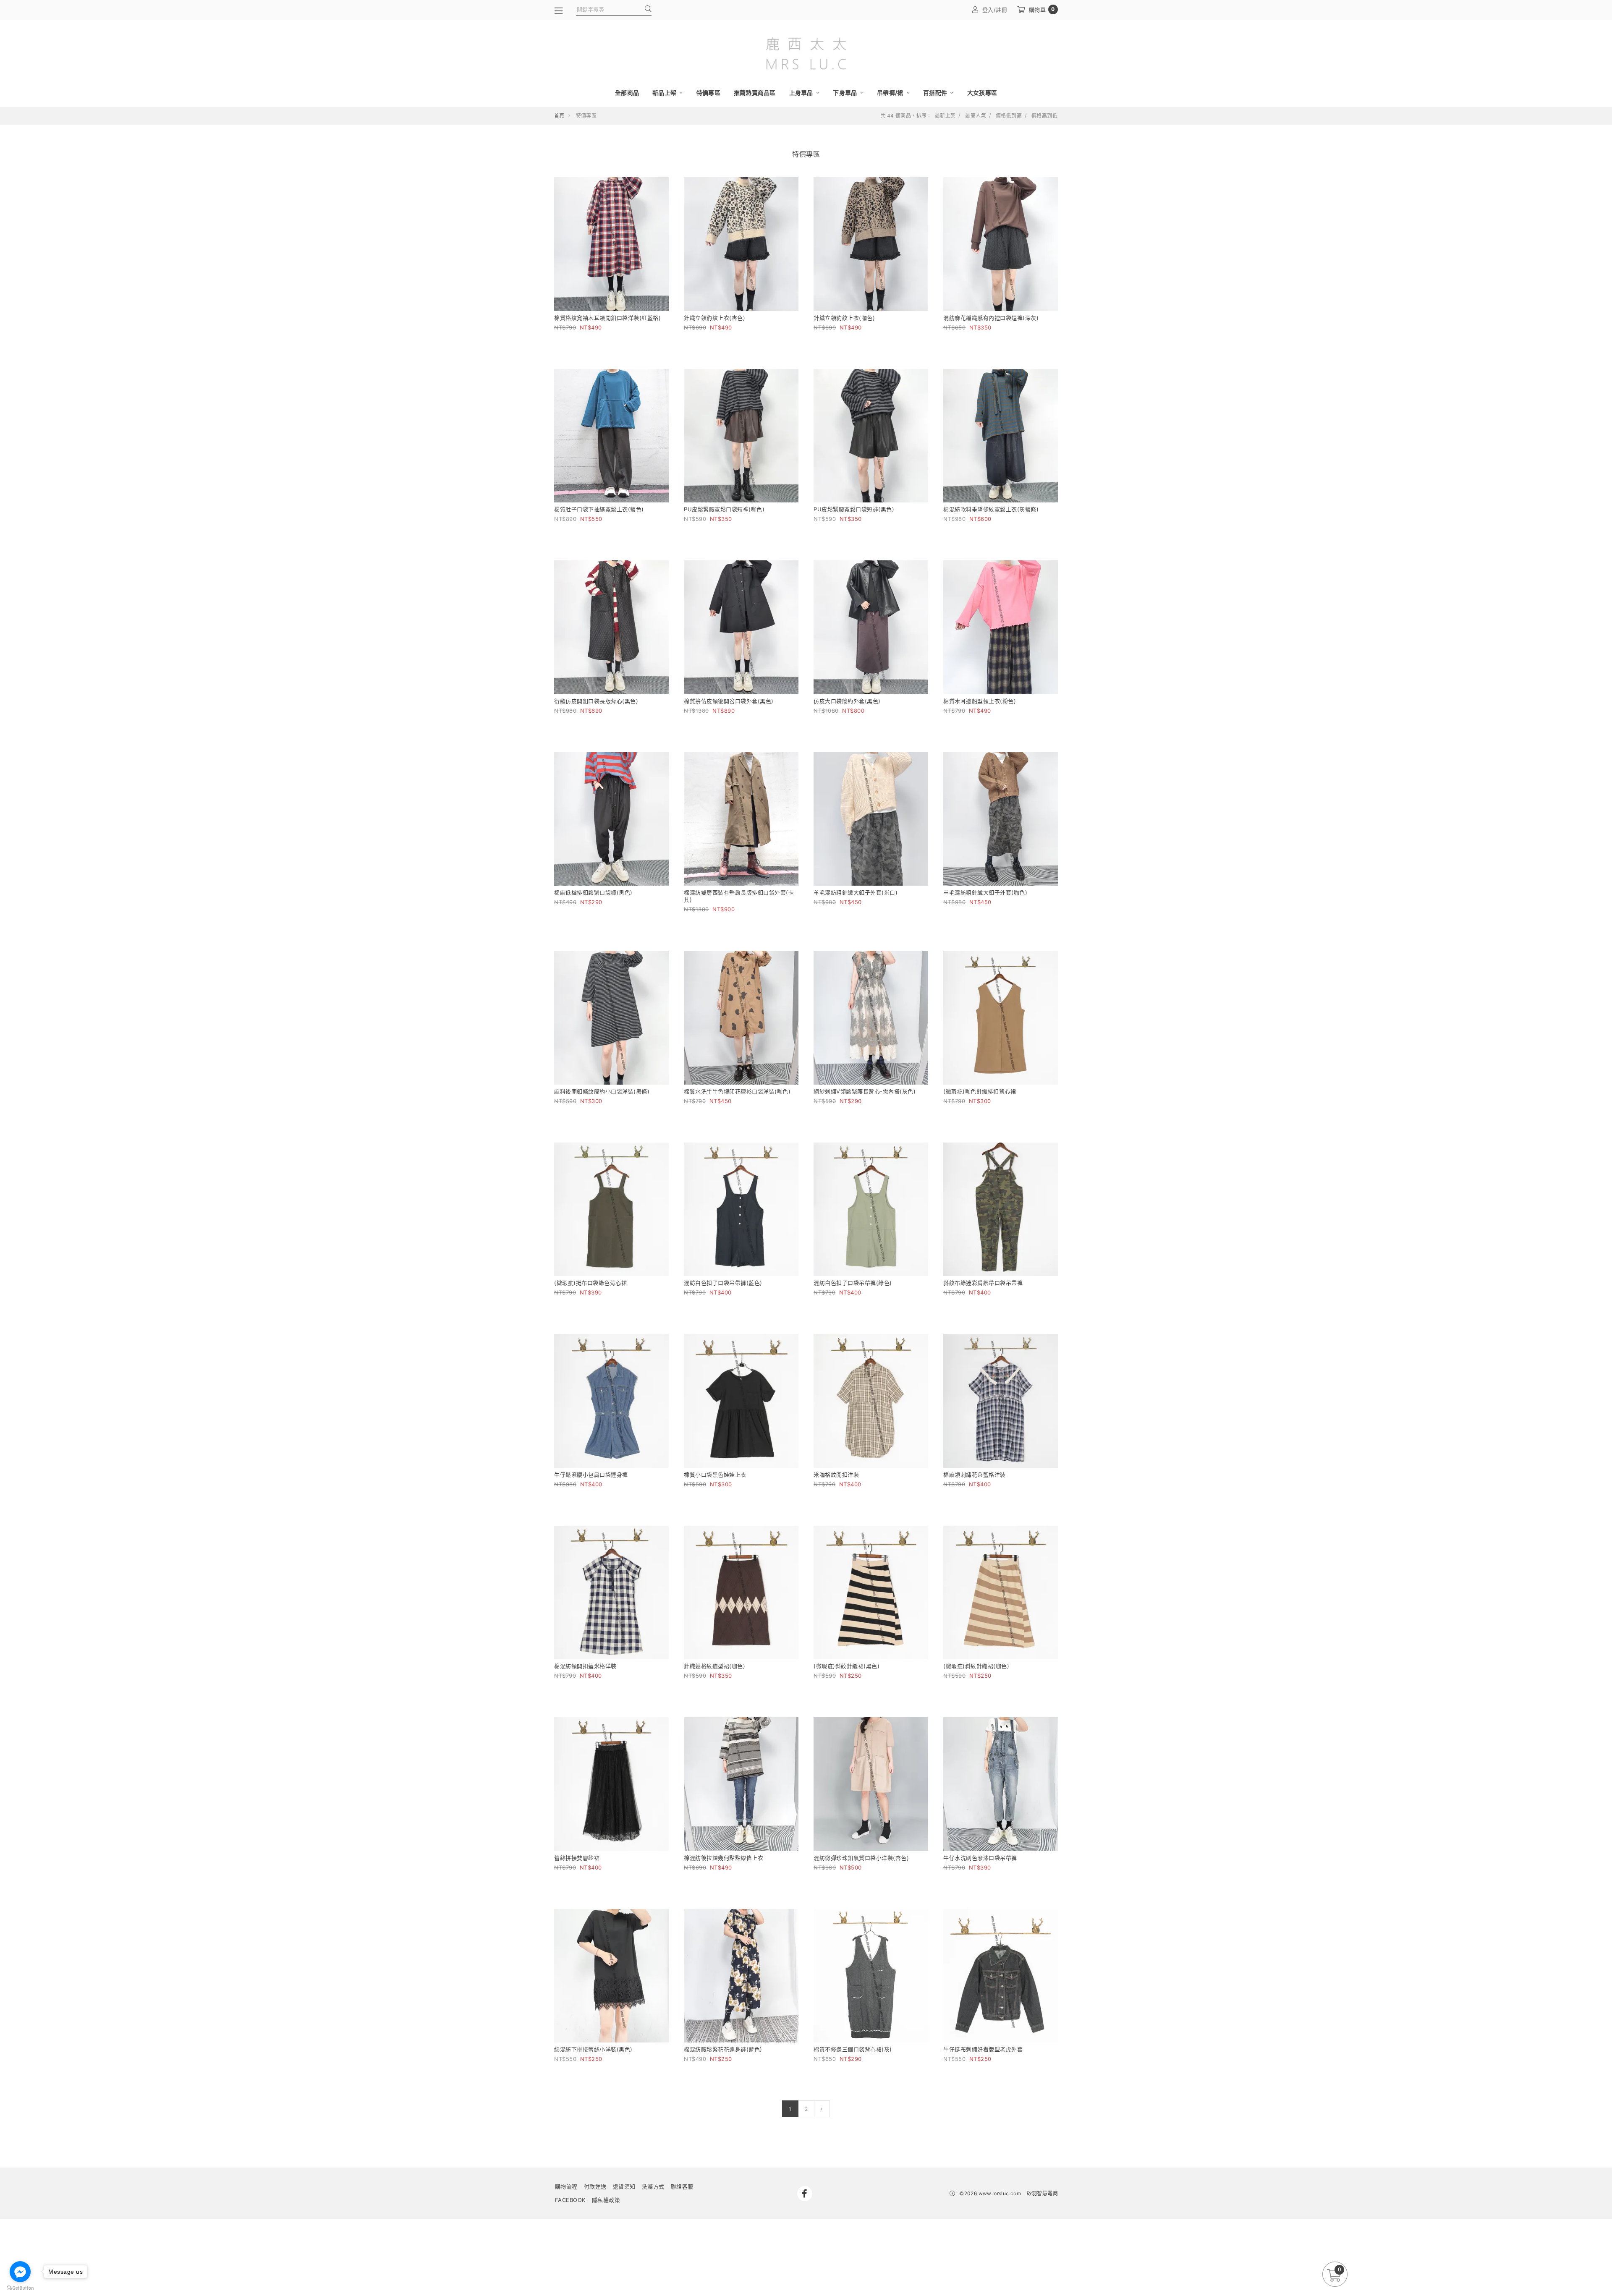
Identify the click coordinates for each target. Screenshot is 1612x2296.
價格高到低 (1044, 116)
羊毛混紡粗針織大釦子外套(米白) (856, 892)
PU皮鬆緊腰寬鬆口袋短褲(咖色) (724, 509)
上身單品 (802, 93)
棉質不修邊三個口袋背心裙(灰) (853, 2049)
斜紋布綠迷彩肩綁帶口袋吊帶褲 (983, 1283)
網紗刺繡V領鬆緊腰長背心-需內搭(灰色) (865, 1091)
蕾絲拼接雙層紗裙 (577, 1858)
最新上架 (945, 116)
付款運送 (595, 2186)
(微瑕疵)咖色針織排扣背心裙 (980, 1091)
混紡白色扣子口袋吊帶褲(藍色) (723, 1283)
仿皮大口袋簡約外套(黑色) (847, 701)
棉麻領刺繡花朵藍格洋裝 (975, 1475)
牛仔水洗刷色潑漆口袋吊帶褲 (980, 1858)
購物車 (1042, 9)
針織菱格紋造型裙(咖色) (714, 1666)
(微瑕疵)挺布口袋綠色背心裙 (590, 1283)
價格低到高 (1009, 116)
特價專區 (708, 93)
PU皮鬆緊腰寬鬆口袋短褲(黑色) (854, 509)
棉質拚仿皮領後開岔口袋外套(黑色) (729, 701)
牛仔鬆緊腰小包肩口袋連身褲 (591, 1475)
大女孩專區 (982, 93)
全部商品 (627, 93)
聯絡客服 (682, 2186)
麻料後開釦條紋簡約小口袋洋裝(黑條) (602, 1091)
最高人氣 (976, 116)
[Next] (822, 2109)
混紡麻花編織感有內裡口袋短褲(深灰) (991, 318)
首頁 (559, 116)
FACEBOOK (570, 2200)
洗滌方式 (653, 2186)
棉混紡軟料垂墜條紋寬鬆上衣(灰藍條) (991, 509)
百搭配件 (936, 93)
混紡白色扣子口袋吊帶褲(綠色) (853, 1283)
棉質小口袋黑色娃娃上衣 (715, 1475)
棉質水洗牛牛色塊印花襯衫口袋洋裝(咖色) (737, 1091)
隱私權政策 (606, 2200)
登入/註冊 (995, 10)
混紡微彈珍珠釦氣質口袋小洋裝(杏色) (861, 1858)
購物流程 (566, 2186)
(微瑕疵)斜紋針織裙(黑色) (847, 1666)
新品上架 (665, 93)
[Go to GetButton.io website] (20, 2288)
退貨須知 (624, 2186)
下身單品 (845, 93)
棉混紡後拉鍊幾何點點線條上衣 (724, 1858)
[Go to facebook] (20, 2272)
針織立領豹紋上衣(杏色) (714, 318)
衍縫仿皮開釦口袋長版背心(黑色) (596, 701)
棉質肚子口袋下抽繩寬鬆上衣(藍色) (599, 509)
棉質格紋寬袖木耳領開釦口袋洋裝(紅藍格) (607, 318)
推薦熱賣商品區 (755, 93)
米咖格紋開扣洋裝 (836, 1475)
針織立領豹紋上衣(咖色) (844, 318)
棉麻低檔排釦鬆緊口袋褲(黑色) (593, 892)
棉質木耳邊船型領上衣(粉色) (980, 701)
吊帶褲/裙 (891, 93)
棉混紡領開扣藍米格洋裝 (585, 1666)
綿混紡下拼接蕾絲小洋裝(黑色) (593, 2049)
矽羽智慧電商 (1042, 2193)
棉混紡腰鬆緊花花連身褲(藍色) (723, 2049)
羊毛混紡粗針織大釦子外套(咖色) (985, 892)
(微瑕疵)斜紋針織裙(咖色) (976, 1666)
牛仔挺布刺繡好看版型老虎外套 (983, 2049)
